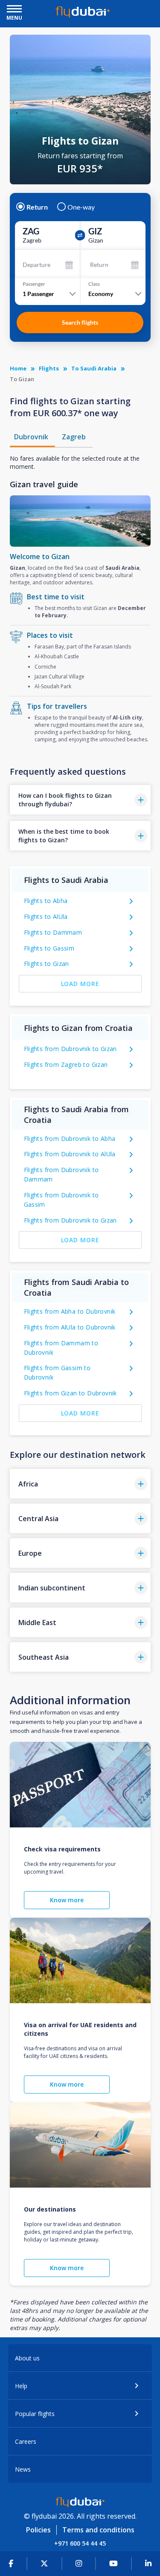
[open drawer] (14, 10)
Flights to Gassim (49, 948)
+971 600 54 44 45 (80, 2543)
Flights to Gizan (47, 964)
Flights (49, 368)
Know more (67, 1900)
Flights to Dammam (53, 932)
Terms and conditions (98, 2530)
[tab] (32, 437)
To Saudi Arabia (94, 368)
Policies (38, 2530)
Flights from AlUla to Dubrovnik (70, 1327)
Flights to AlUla (46, 916)
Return (37, 207)
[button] (80, 800)
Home (18, 368)
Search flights (80, 322)
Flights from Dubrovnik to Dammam (61, 1174)
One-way (81, 207)
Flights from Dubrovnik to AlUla (70, 1154)
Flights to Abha (46, 901)
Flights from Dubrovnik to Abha (70, 1138)
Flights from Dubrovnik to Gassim (61, 1200)
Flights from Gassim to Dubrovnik (57, 1372)
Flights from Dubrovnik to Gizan (70, 1049)
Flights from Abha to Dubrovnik (70, 1311)
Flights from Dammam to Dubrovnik (61, 1348)
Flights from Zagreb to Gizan (66, 1064)
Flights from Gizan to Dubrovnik (70, 1393)
